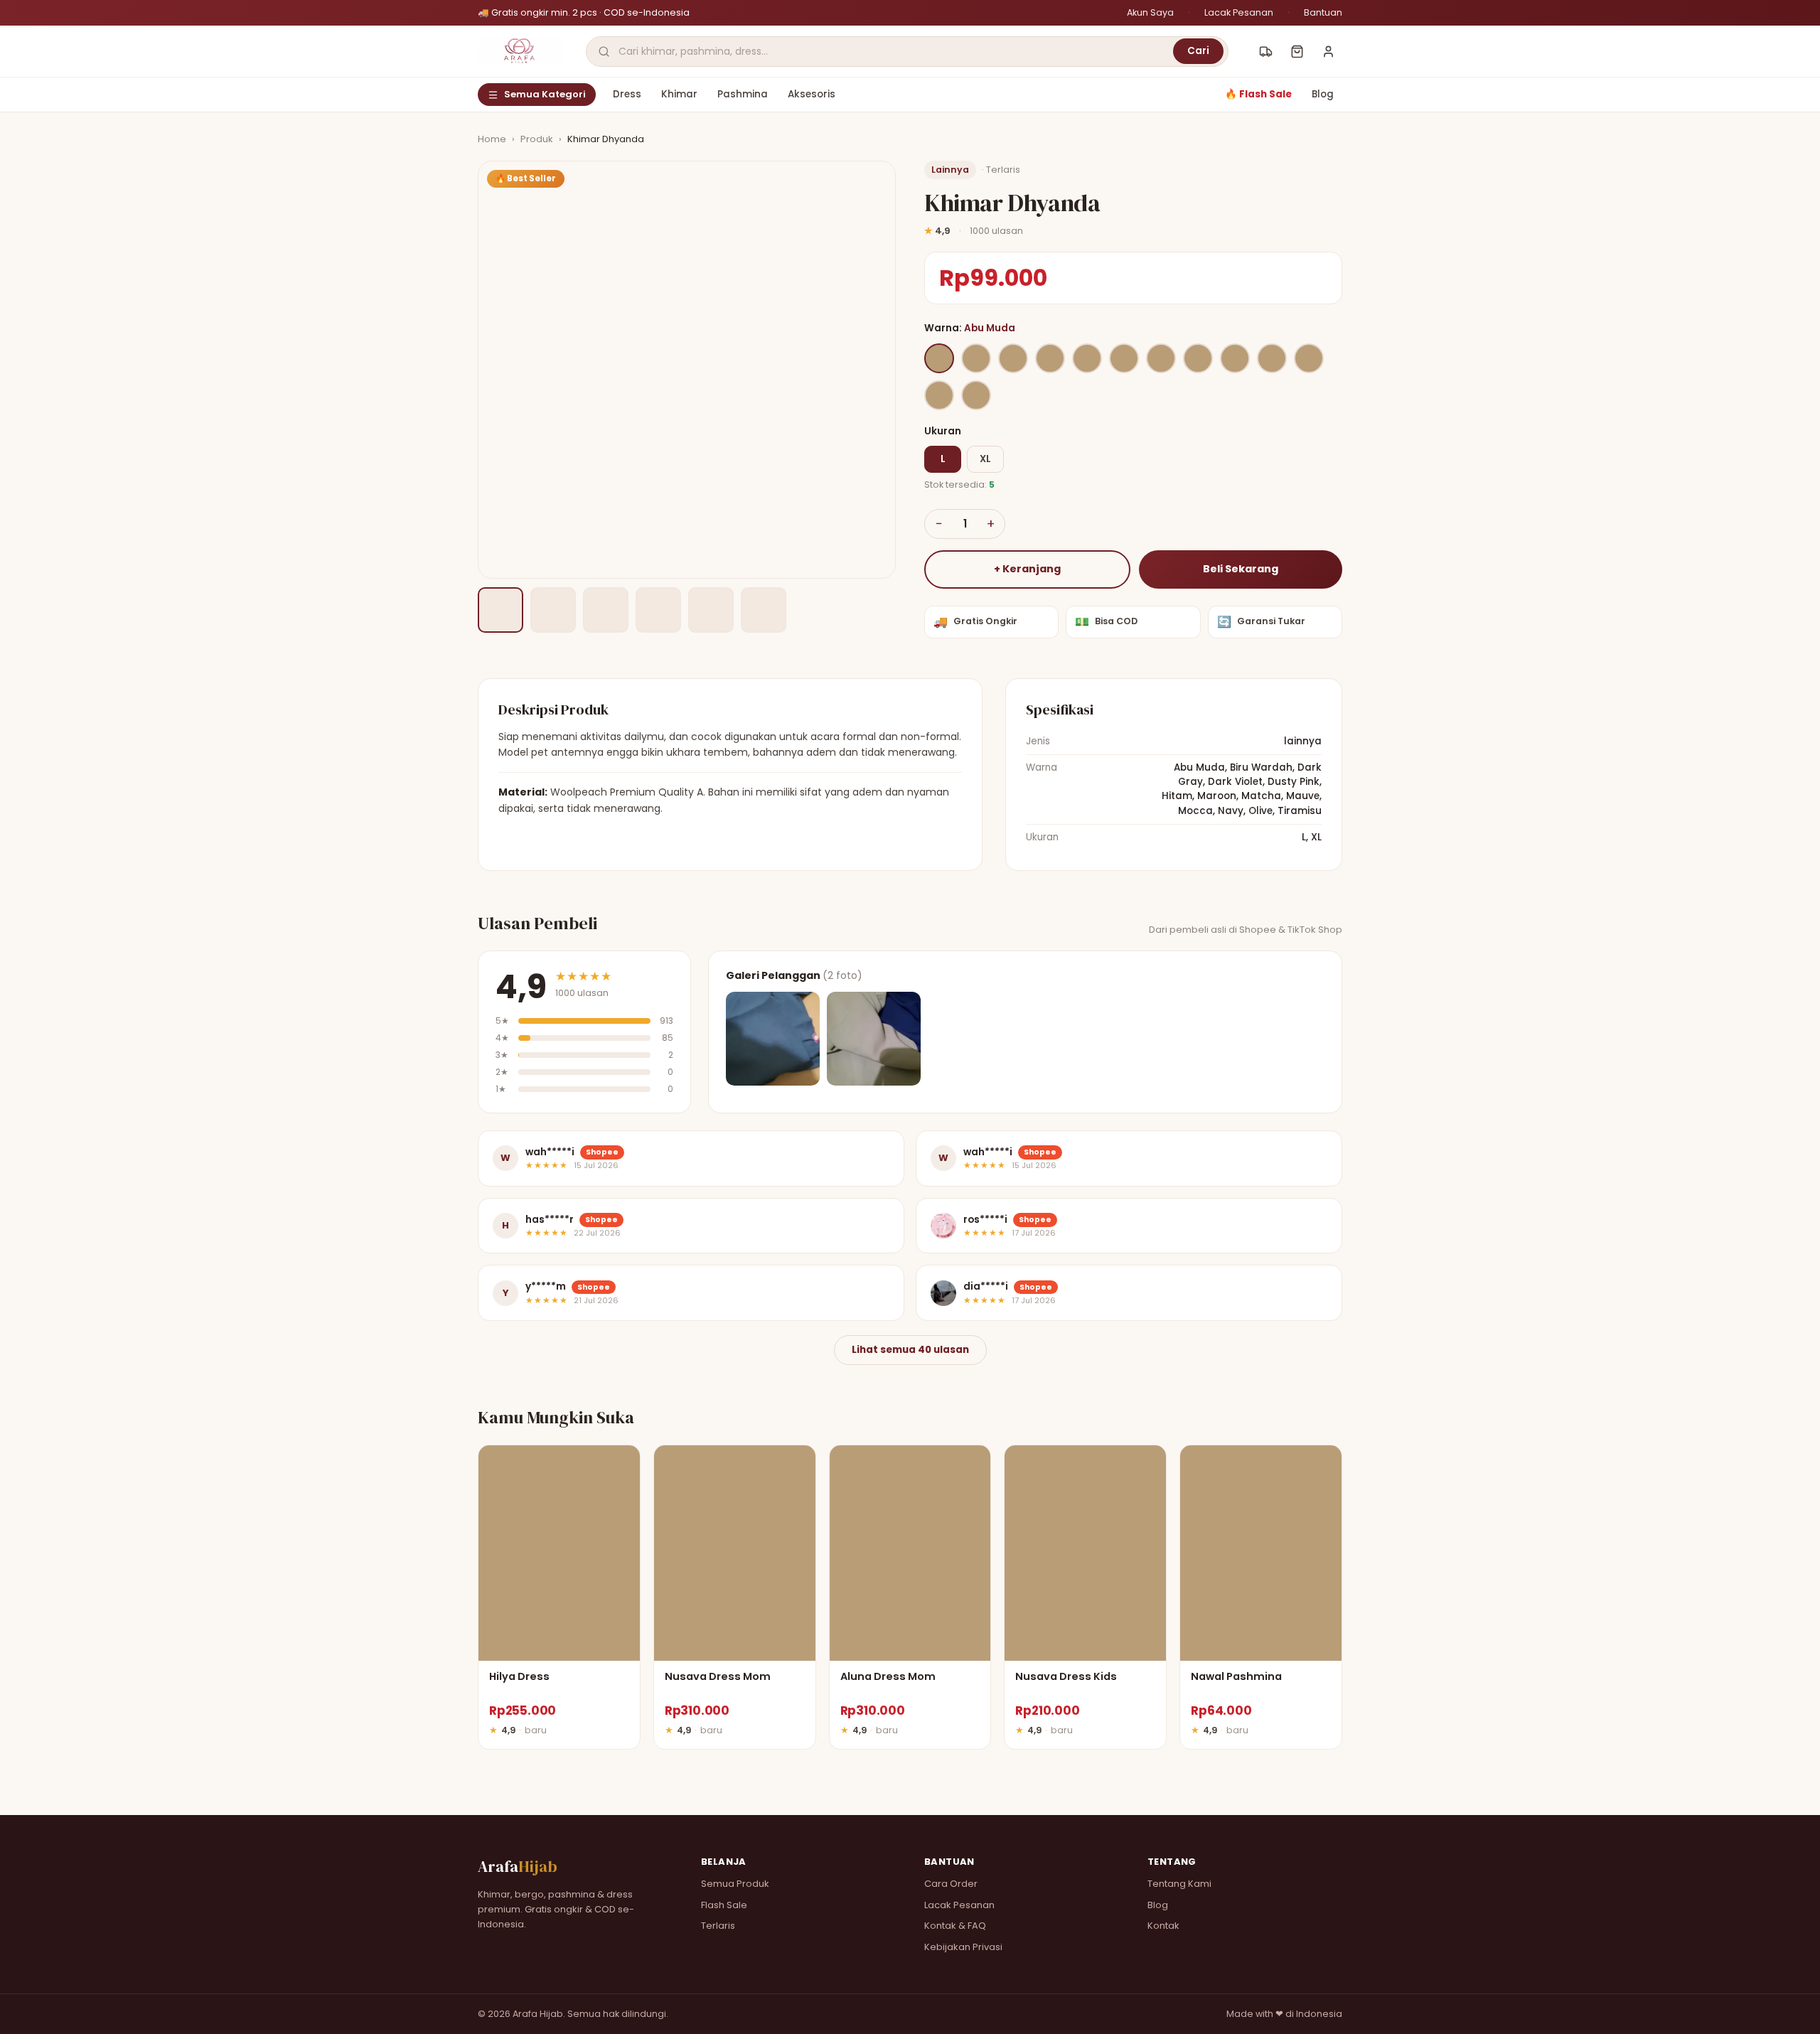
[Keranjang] (1297, 51)
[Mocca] (1272, 358)
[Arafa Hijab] (520, 51)
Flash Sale (724, 1905)
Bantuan (1323, 12)
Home (492, 139)
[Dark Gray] (1013, 358)
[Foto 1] (500, 610)
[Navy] (1309, 358)
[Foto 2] (553, 610)
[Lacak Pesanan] (1265, 51)
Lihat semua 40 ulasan (910, 1350)
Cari (1198, 51)
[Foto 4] (658, 610)
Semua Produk (735, 1884)
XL (985, 459)
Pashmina (743, 94)
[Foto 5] (711, 610)
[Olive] (939, 395)
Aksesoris (812, 94)
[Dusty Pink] (1087, 358)
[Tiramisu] (976, 395)
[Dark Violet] (1050, 358)
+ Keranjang (1027, 569)
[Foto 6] (764, 610)
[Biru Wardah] (976, 358)
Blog (1323, 94)
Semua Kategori (545, 94)
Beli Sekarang (1241, 569)
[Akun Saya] (1328, 51)
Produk (537, 139)
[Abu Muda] (939, 358)
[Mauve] (1235, 358)
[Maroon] (1161, 358)
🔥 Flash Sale (1258, 94)
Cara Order (951, 1884)
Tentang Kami (1179, 1884)
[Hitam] (1124, 358)
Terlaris (718, 1926)
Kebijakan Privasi (963, 1947)
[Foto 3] (606, 610)
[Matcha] (1198, 358)
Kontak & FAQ (955, 1926)
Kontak (1163, 1926)
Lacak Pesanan (1239, 12)
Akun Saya (1150, 12)
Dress (627, 94)
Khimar (679, 94)
